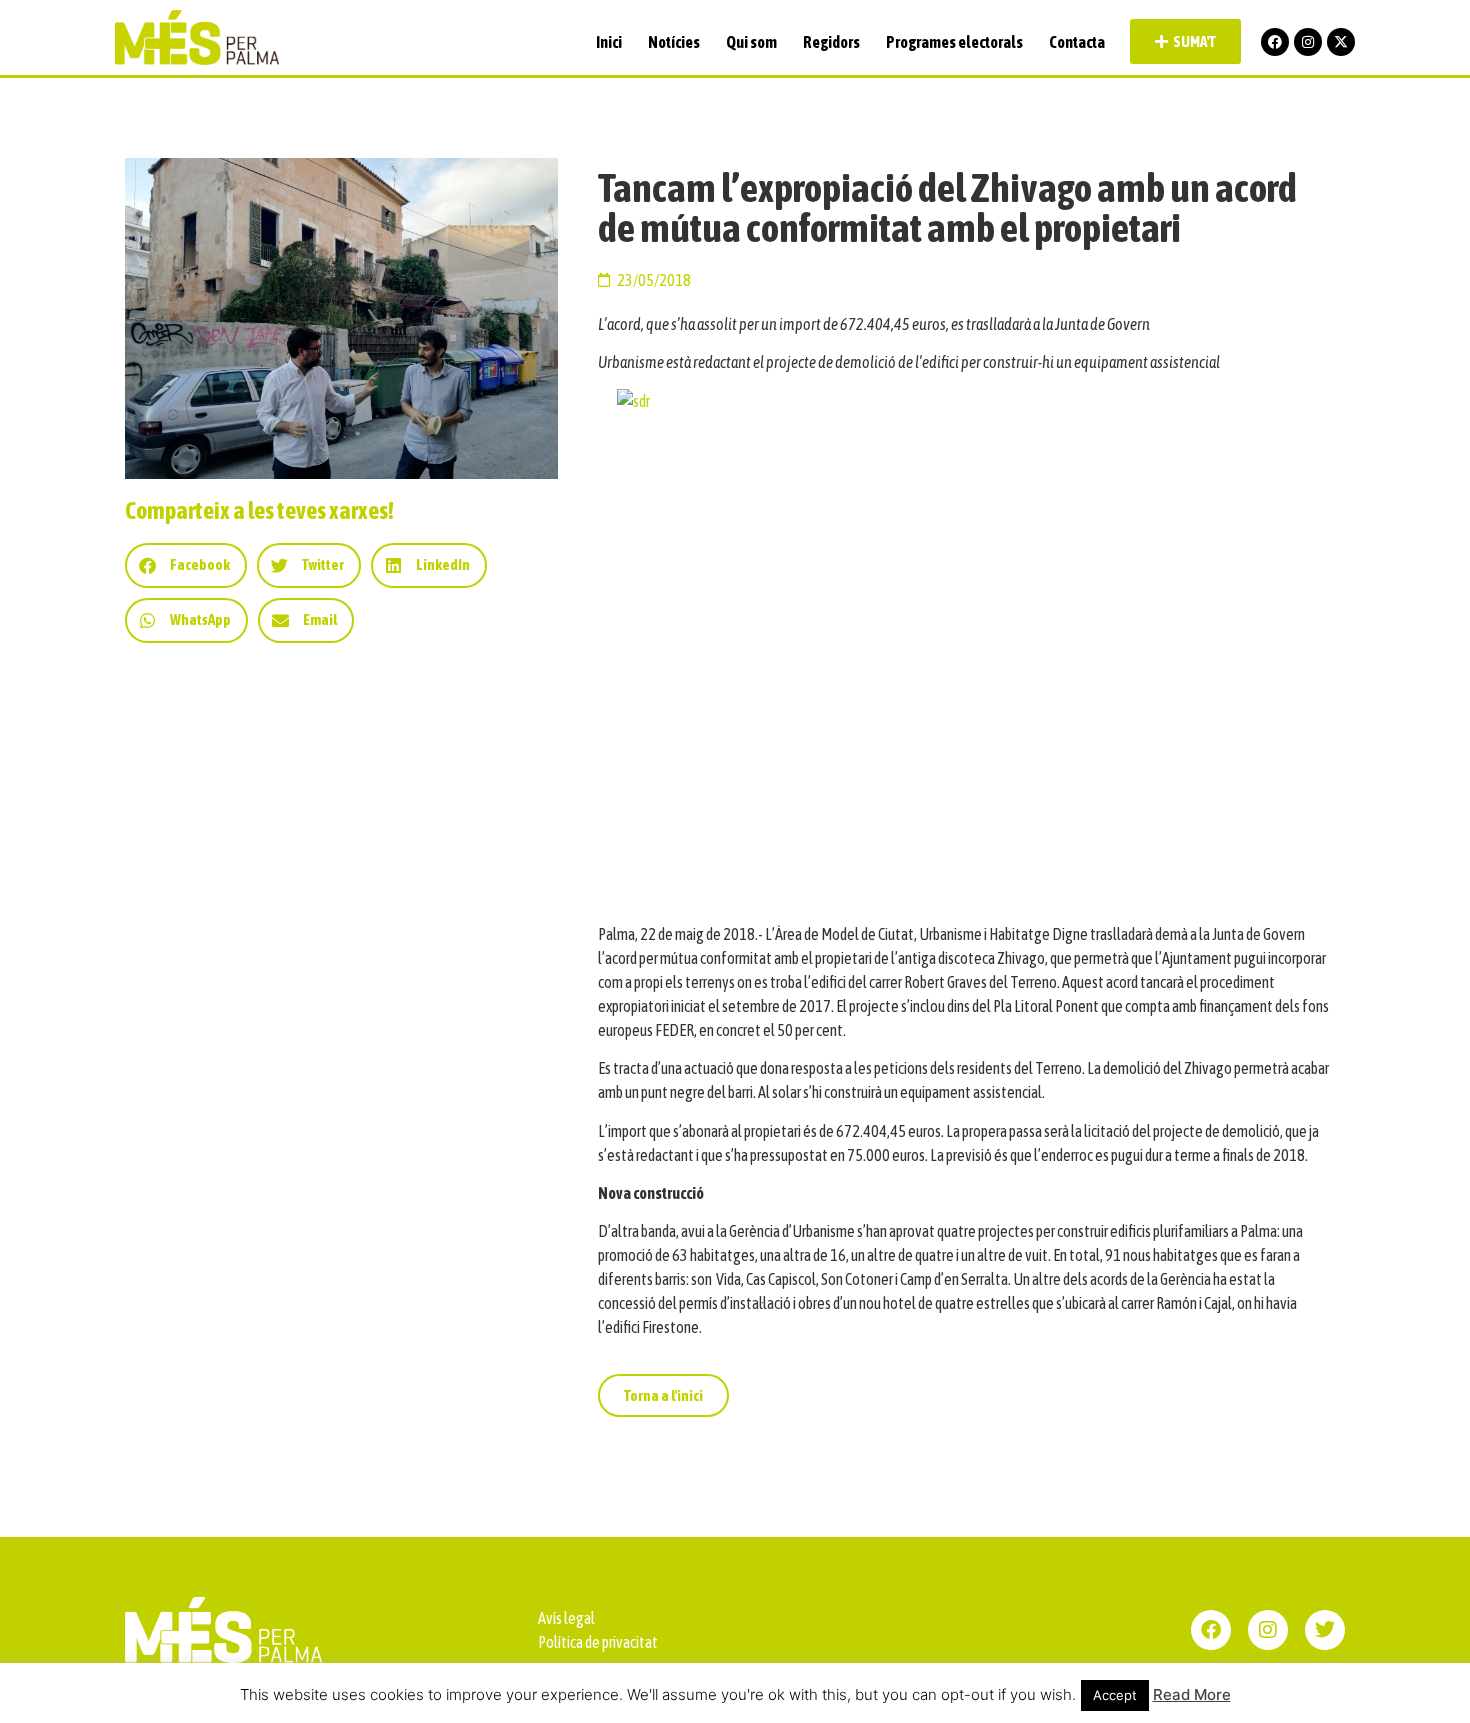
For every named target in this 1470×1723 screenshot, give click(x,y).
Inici (609, 42)
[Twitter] (1325, 1630)
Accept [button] (1115, 1695)
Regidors (831, 42)
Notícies (674, 42)
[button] (186, 565)
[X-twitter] (1341, 42)
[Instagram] (1308, 42)
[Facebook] (1275, 42)
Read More (1192, 1694)
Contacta (1077, 42)
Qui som (751, 42)
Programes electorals (954, 42)
